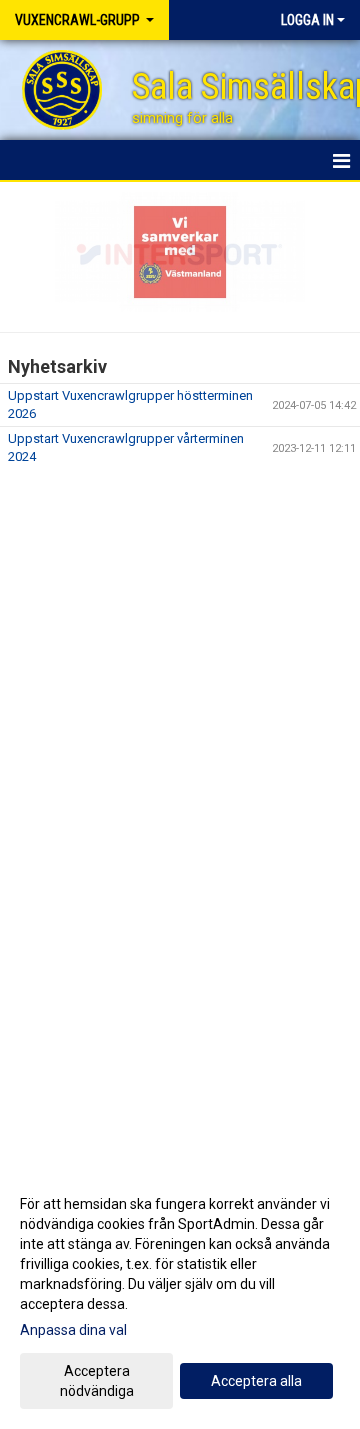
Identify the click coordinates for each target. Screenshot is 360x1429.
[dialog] (180, 1296)
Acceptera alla (256, 1381)
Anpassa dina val (73, 1330)
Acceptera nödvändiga (97, 1381)
